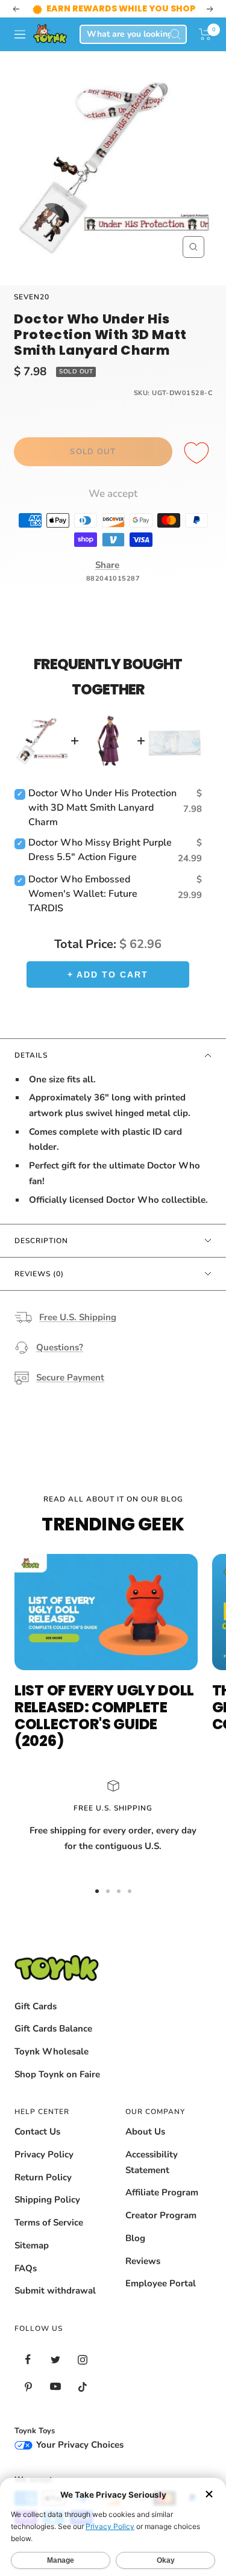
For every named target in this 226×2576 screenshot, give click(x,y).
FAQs (26, 2268)
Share (107, 565)
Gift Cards (36, 2006)
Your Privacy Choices (79, 2445)
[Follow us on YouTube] (55, 2387)
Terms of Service (49, 2222)
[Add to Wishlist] (198, 454)
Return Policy (43, 2177)
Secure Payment (70, 1377)
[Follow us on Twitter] (55, 2359)
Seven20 (32, 297)
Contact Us (37, 2132)
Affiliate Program (162, 2192)
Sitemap (32, 2245)
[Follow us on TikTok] (82, 2387)
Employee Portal (161, 2283)
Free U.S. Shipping (78, 1317)
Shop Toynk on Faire (57, 2074)
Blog (135, 2238)
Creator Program (161, 2215)
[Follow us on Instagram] (82, 2359)
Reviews (143, 2261)
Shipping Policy (47, 2200)
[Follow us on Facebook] (28, 2359)
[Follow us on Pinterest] (28, 2387)
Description (41, 1241)
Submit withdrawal (55, 2291)
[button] (205, 34)
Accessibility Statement (152, 2162)
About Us (145, 2132)
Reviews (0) (39, 1274)
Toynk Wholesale (52, 2051)
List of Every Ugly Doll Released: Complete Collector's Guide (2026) (104, 1716)
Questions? (60, 1347)
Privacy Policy (44, 2154)
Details (31, 1055)
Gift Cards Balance (53, 2029)
